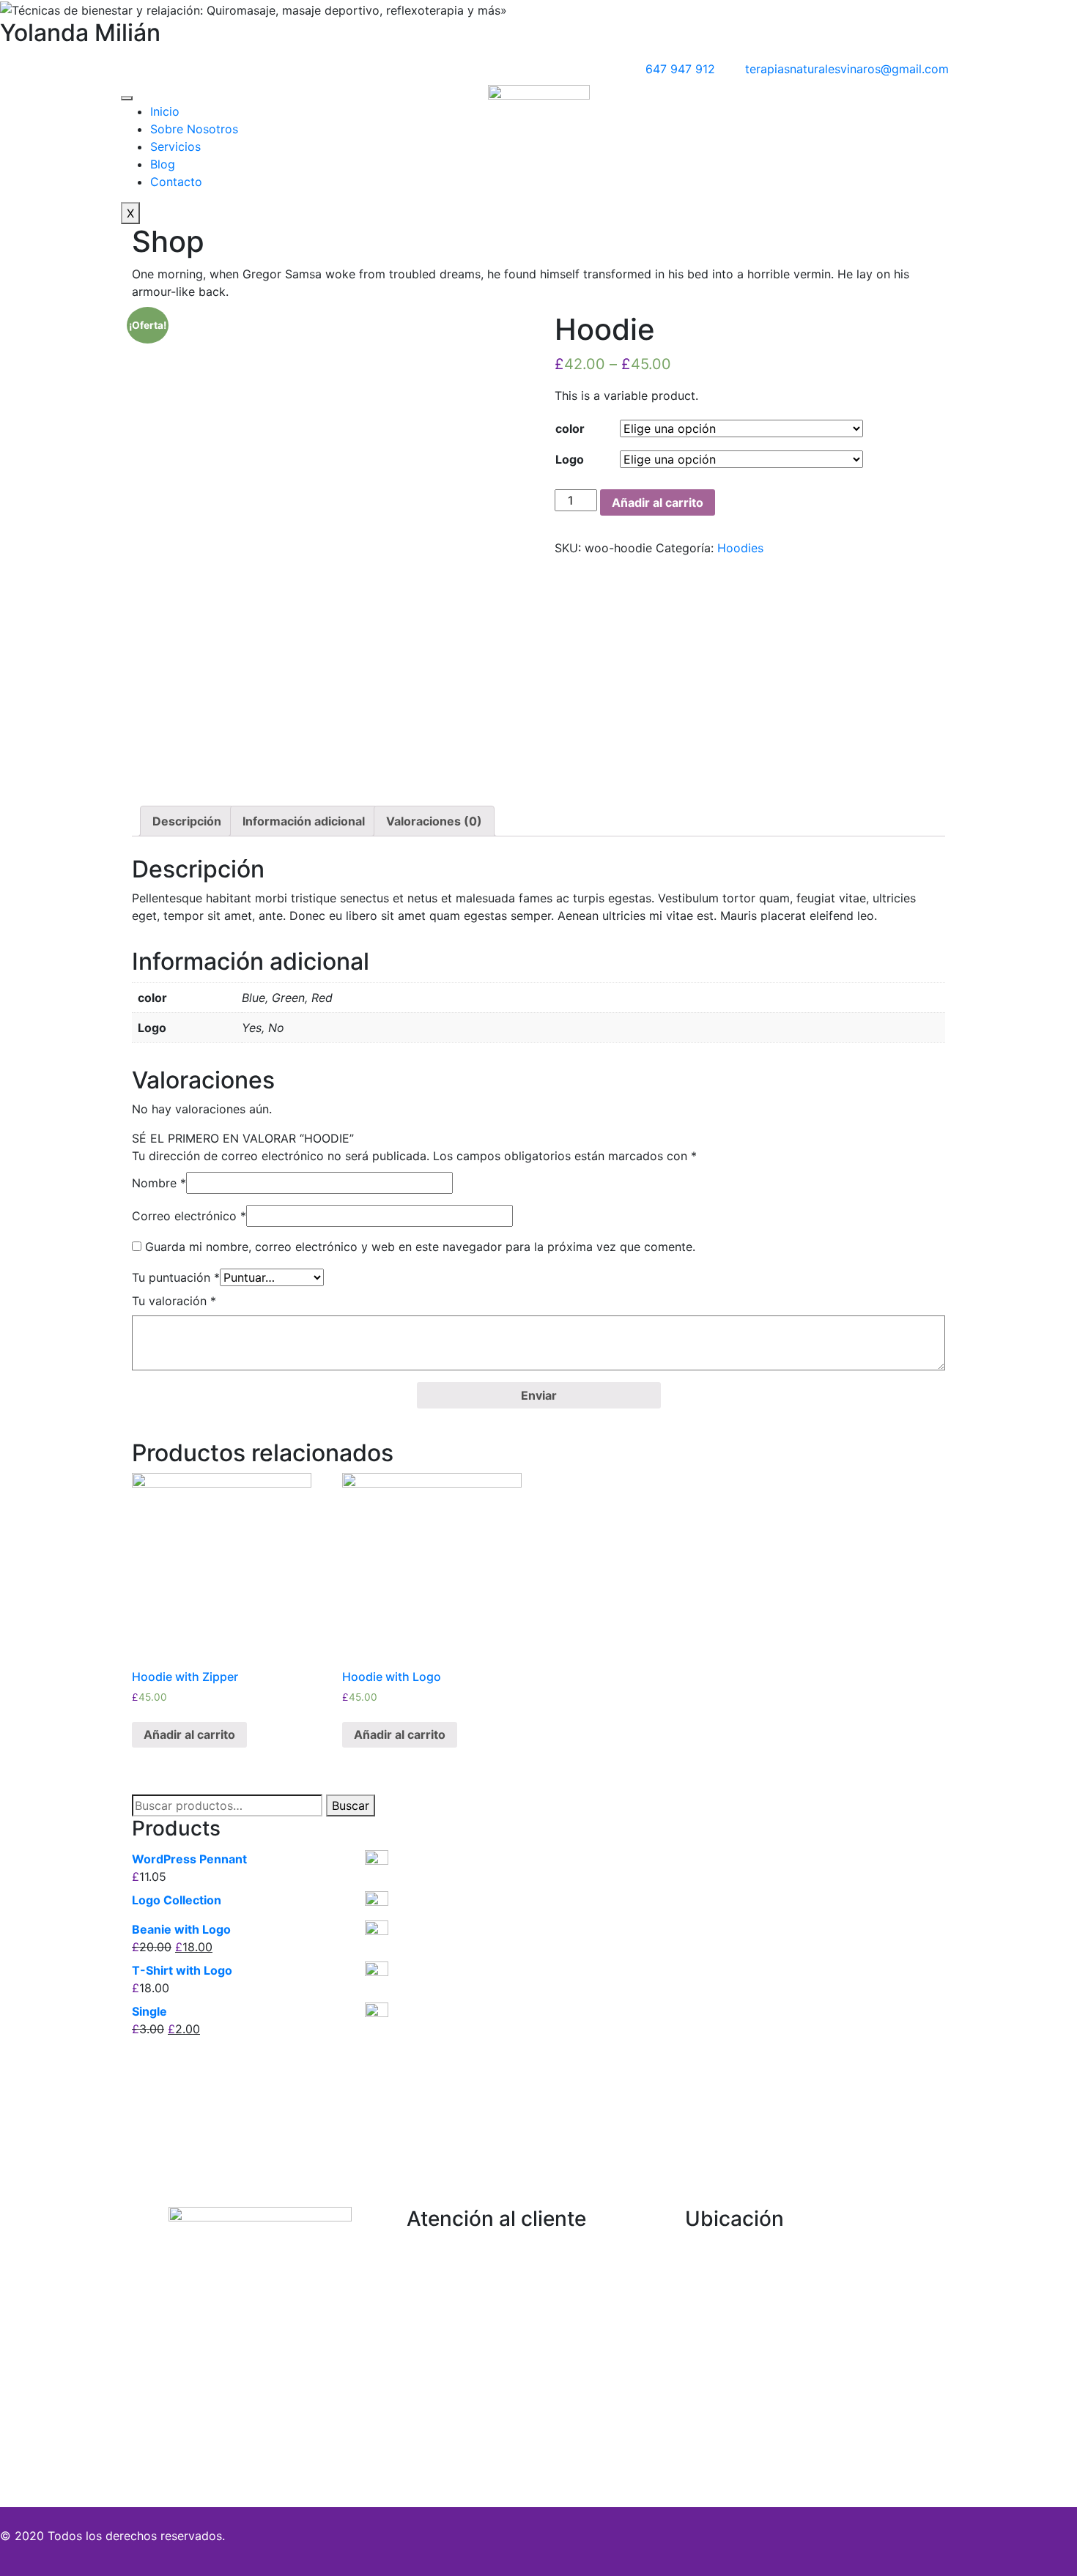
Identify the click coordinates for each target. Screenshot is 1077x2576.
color (570, 428)
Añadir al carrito (658, 502)
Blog (163, 164)
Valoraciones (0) (434, 821)
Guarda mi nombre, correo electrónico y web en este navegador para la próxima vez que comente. (420, 1247)
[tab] (187, 821)
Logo (570, 459)
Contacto (176, 182)
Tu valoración (174, 1301)
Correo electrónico (189, 1216)
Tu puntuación (176, 1277)
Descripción (187, 821)
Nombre (159, 1183)
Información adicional (304, 821)
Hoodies (740, 548)
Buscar (351, 1805)
